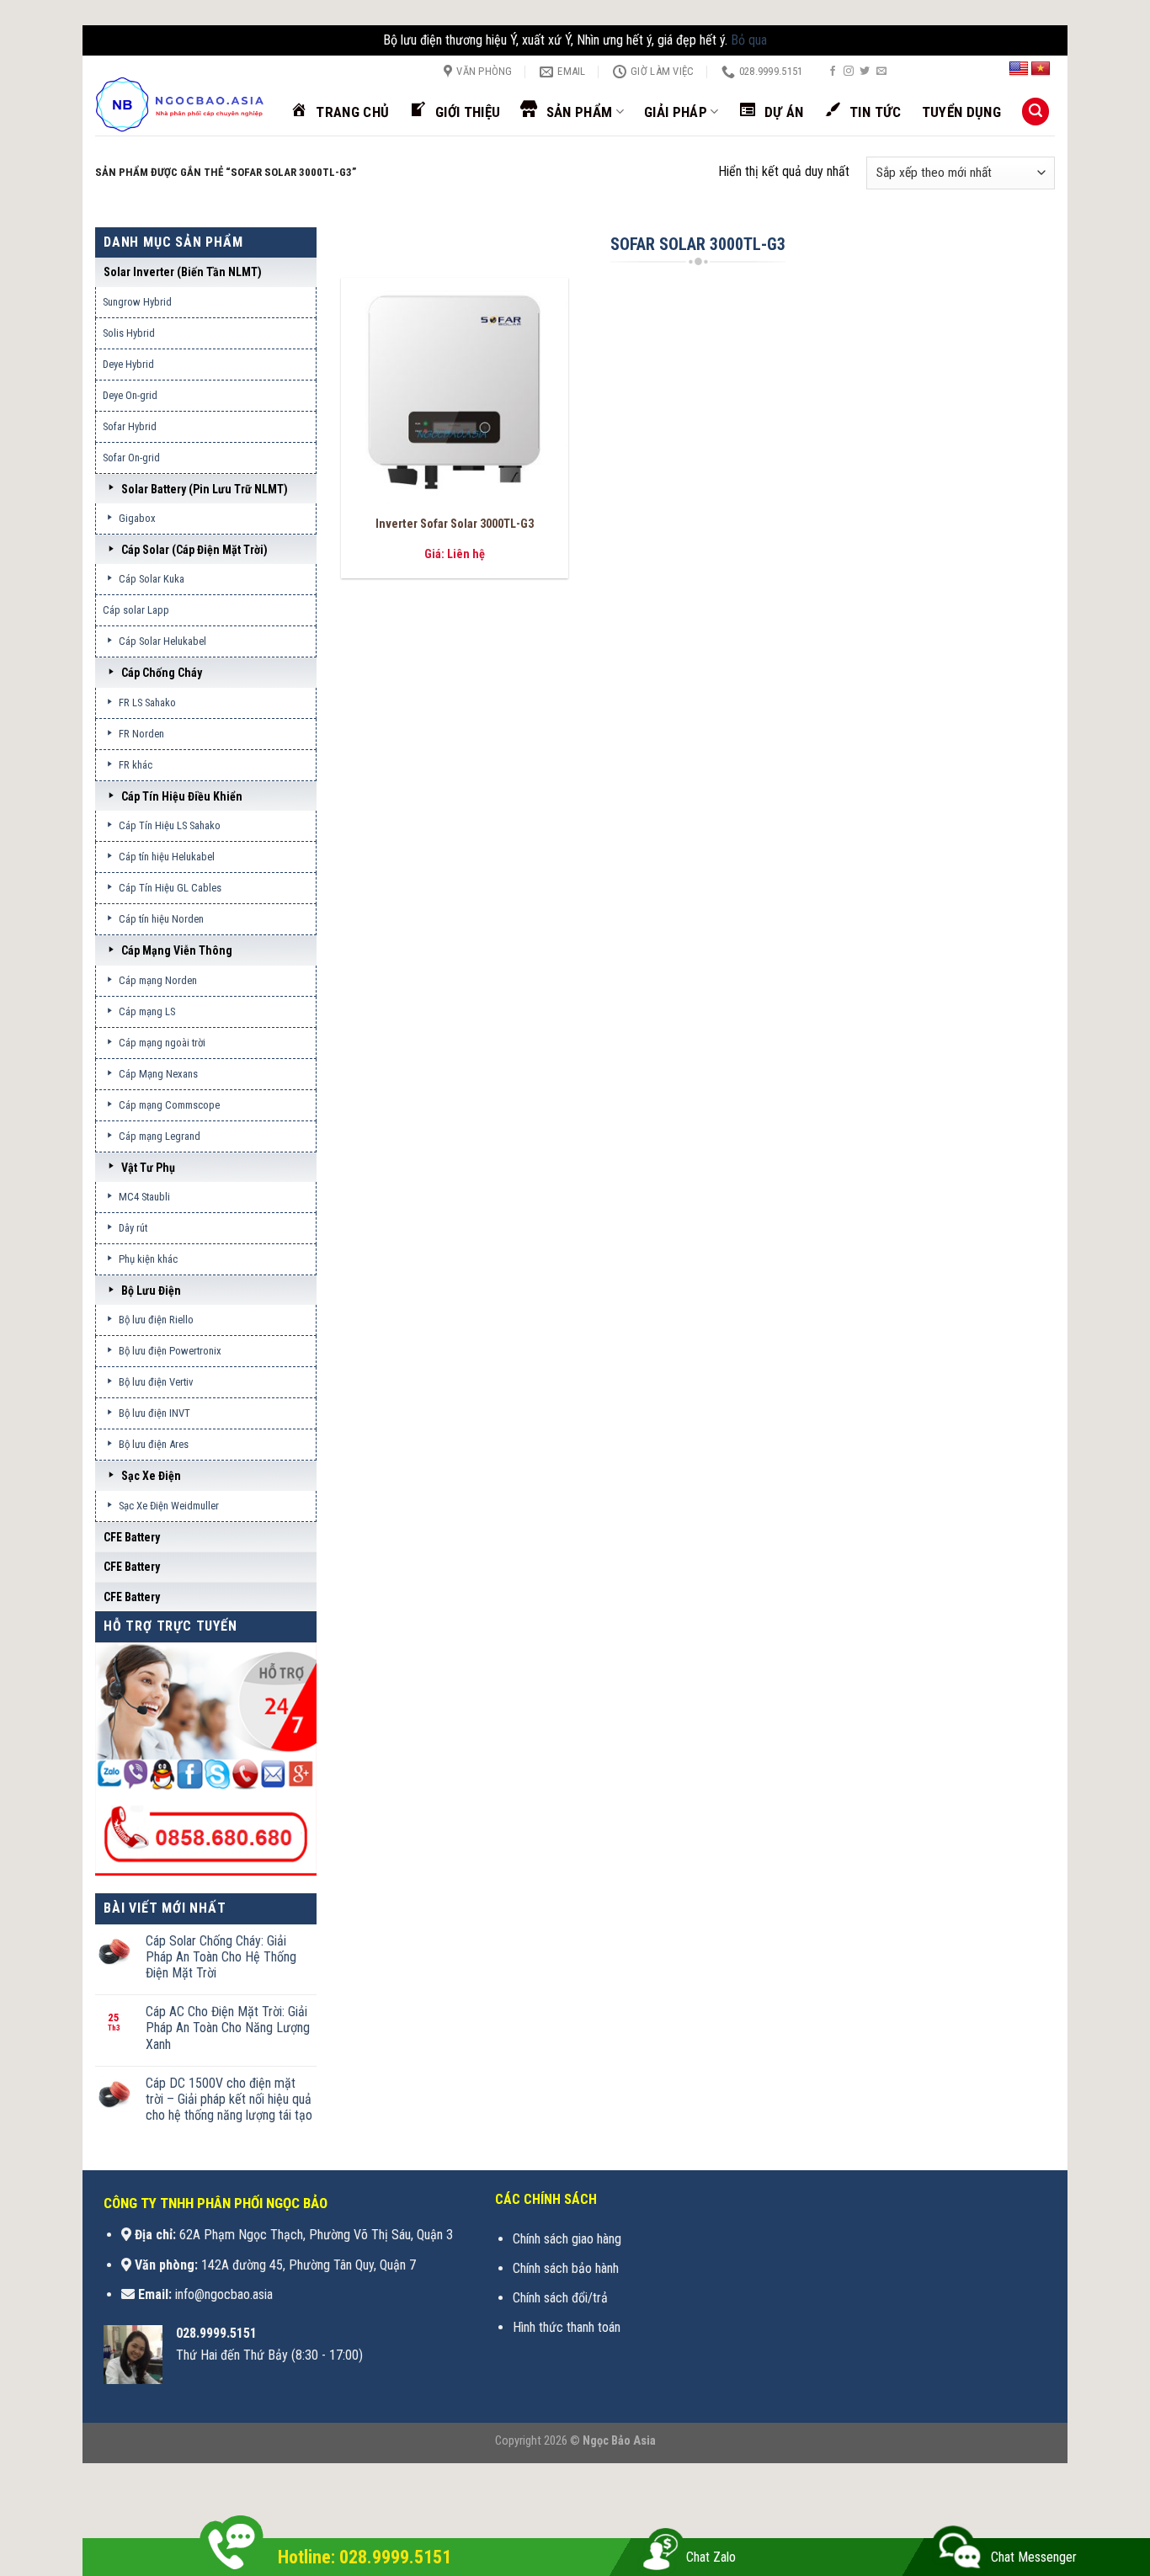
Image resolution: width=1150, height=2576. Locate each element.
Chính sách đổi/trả (560, 2298)
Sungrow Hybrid (137, 302)
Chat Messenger (1034, 2557)
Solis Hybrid (129, 333)
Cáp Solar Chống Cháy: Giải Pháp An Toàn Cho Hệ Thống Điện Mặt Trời (221, 1957)
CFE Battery (132, 1537)
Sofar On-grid (131, 458)
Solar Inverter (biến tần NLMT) (183, 272)
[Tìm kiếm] (1036, 112)
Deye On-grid (130, 395)
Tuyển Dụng (961, 112)
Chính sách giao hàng (567, 2239)
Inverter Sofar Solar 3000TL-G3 (455, 524)
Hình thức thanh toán (567, 2327)
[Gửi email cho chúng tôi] (881, 72)
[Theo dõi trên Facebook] (833, 72)
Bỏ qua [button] (749, 40)
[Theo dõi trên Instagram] (849, 72)
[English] (1019, 69)
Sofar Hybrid (130, 426)
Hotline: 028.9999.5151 (365, 2557)
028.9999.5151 (216, 2333)
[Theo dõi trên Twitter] (865, 72)
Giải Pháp (676, 112)
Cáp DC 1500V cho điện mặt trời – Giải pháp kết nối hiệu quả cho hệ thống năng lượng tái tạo (229, 2099)
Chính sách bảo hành (566, 2268)
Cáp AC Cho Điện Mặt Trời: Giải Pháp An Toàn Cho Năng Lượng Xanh (228, 2028)
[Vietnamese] (1041, 69)
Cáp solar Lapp (136, 610)
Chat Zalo (711, 2557)
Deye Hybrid (128, 364)
